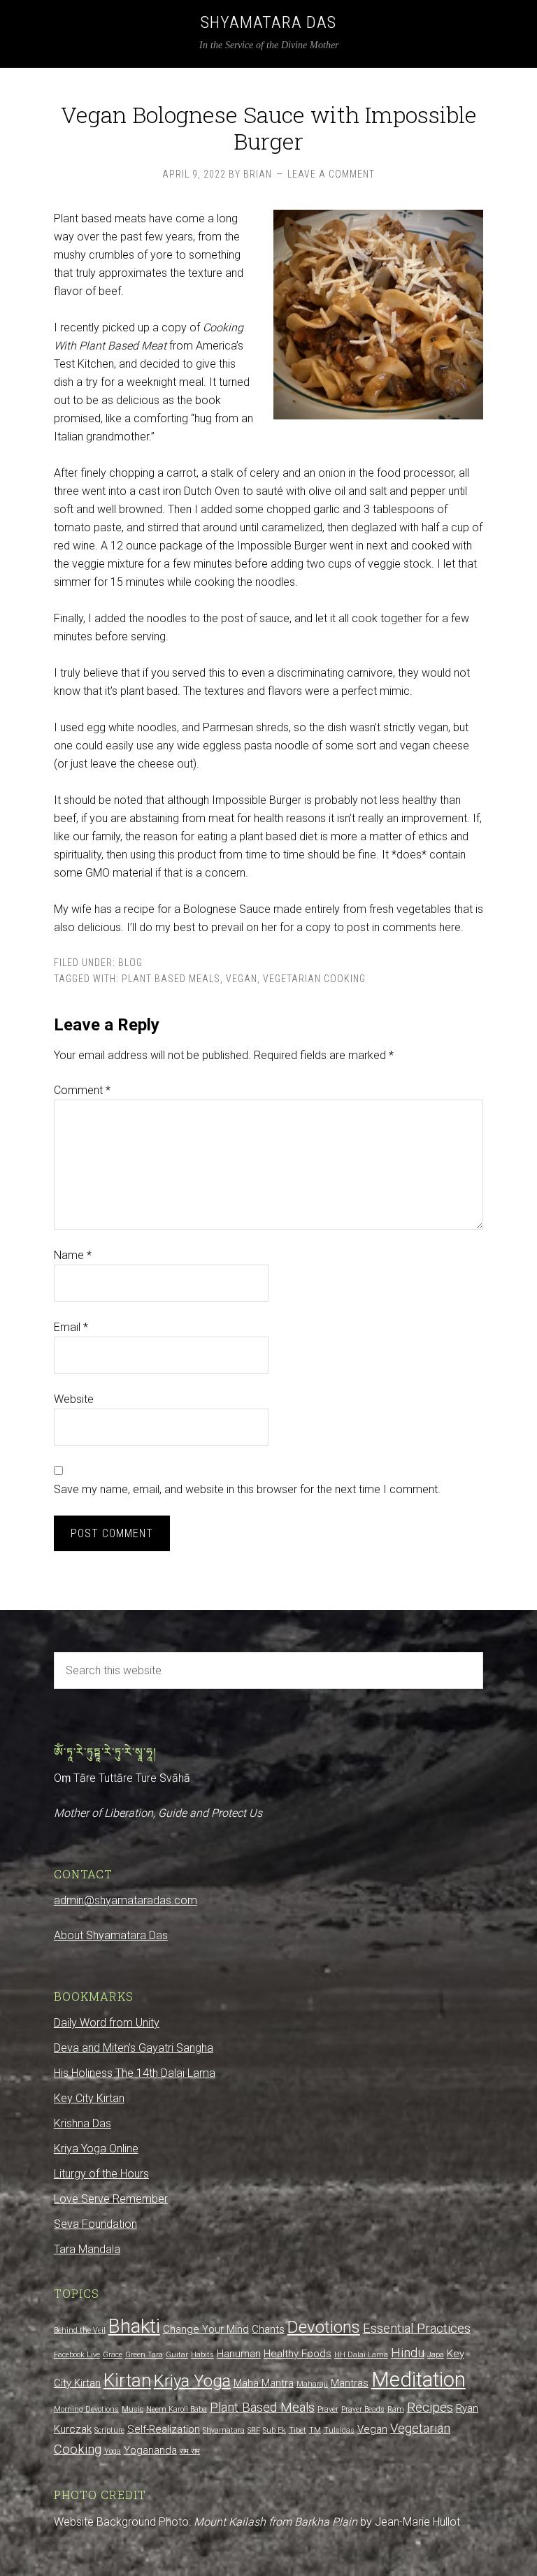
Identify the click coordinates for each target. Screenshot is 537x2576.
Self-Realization (164, 2429)
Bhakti (134, 2326)
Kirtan (127, 2380)
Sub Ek (274, 2430)
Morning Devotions (86, 2409)
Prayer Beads (363, 2409)
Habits (202, 2355)
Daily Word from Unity (107, 2023)
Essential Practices (417, 2329)
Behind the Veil (80, 2330)
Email (71, 1327)
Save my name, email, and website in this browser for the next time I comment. (247, 1489)
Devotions (324, 2327)
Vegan (242, 979)
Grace (113, 2355)
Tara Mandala (87, 2249)
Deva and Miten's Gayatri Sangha (134, 2048)
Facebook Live (77, 2355)
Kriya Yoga (192, 2381)
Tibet (298, 2430)
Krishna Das (83, 2123)
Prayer (328, 2409)
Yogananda (150, 2450)
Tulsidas (339, 2430)
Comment (82, 1090)
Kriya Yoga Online (96, 2149)
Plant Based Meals (171, 979)
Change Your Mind (206, 2329)
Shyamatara (224, 2430)
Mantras (350, 2383)
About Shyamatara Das (111, 1935)
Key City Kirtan (89, 2098)
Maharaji (312, 2384)
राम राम (190, 2451)
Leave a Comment (331, 174)
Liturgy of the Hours (101, 2174)
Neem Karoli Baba (177, 2409)
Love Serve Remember (111, 2199)
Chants (268, 2329)
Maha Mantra (264, 2383)
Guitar (177, 2355)
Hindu (408, 2353)
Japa (436, 2355)
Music (133, 2409)
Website (74, 1399)
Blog (130, 963)
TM (315, 2430)
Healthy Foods (298, 2354)
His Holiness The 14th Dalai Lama (135, 2073)
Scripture (109, 2430)
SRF (254, 2430)
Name (73, 1255)
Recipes (430, 2408)
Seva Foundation (95, 2224)
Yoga (113, 2451)
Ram (396, 2409)
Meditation (418, 2380)
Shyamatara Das (268, 22)
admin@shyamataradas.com (126, 1900)
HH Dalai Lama (361, 2355)
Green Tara (144, 2355)
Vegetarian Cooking (314, 979)
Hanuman (239, 2354)
